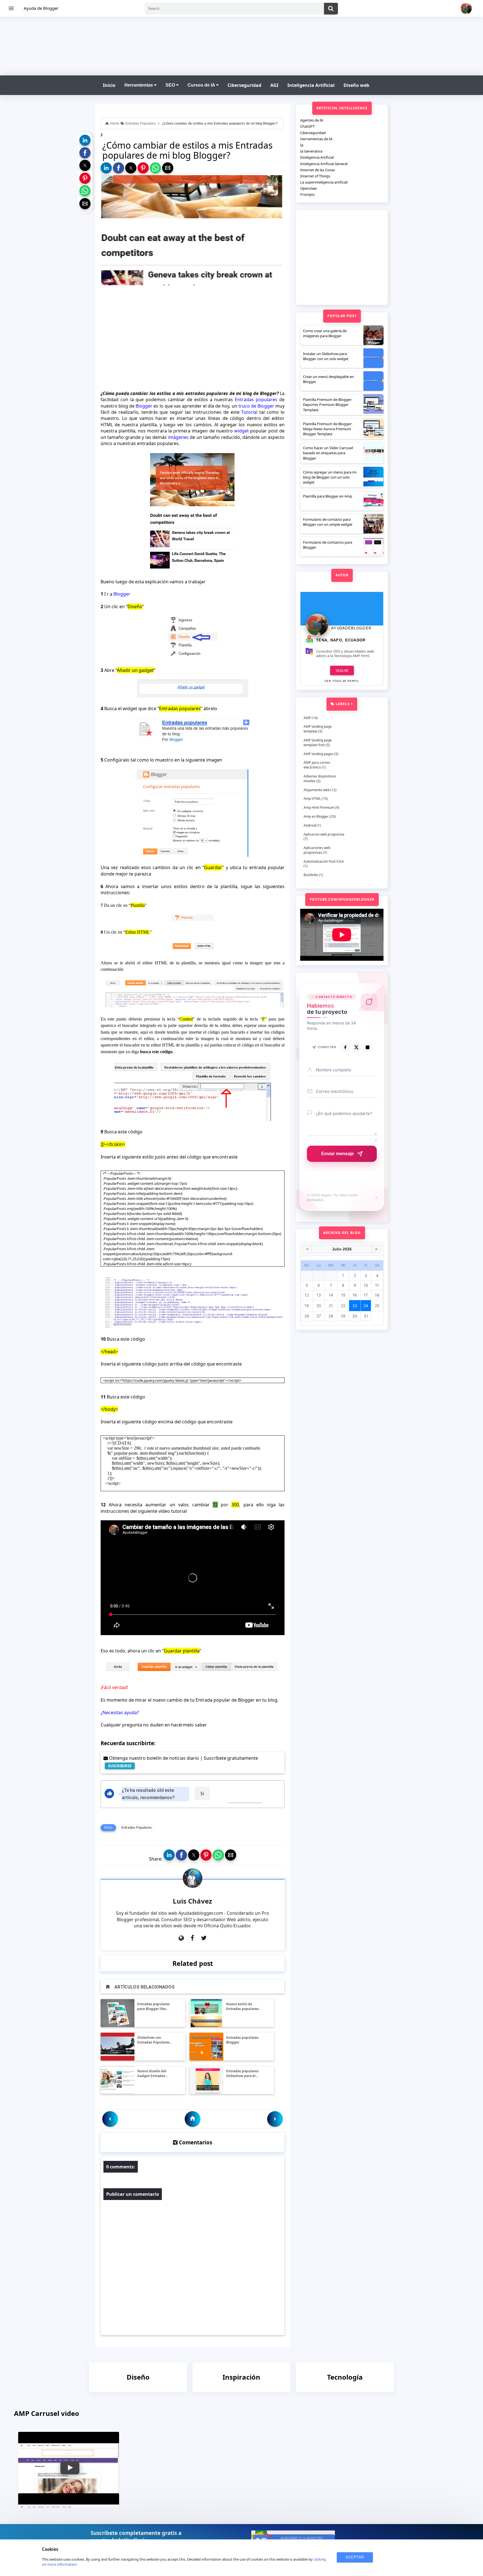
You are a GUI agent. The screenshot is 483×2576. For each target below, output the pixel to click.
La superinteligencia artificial (324, 182)
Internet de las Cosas (318, 170)
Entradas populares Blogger (242, 2040)
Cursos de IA (202, 85)
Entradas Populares (137, 1827)
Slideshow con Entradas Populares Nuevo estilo (153, 2040)
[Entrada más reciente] (110, 2119)
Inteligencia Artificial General (324, 164)
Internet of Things (315, 176)
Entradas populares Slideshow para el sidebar (242, 2074)
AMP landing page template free (318, 743)
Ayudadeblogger (351, 628)
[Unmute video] (193, 1578)
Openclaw (308, 188)
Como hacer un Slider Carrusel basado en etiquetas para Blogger (328, 453)
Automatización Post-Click (324, 861)
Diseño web (356, 85)
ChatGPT (307, 126)
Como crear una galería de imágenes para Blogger (325, 333)
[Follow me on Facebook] (192, 1938)
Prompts (307, 194)
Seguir (342, 670)
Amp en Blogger (316, 816)
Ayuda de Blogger (41, 8)
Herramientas (139, 85)
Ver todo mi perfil (342, 681)
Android (310, 825)
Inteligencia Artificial (311, 85)
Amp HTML (312, 799)
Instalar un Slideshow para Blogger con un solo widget (326, 356)
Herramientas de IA (316, 139)
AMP (307, 718)
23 (355, 1306)
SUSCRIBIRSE (120, 1766)
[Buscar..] (331, 9)
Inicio (109, 85)
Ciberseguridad (244, 85)
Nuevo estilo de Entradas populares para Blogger (242, 2007)
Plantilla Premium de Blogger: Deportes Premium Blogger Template (328, 405)
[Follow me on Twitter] (204, 1938)
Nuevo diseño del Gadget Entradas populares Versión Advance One (152, 2074)
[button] (85, 140)
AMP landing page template (318, 729)
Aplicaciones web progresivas (317, 850)
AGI (274, 85)
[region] (241, 45)
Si (202, 1794)
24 (366, 1306)
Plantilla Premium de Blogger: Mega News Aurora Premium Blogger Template (328, 429)
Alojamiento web (317, 790)
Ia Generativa (311, 151)
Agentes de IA (312, 120)
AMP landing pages (319, 754)
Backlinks (311, 875)
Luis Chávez (192, 1901)
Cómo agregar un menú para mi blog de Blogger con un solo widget (330, 477)
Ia (302, 145)
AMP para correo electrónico (317, 765)
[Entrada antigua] (275, 2119)
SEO (171, 85)
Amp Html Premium (319, 807)
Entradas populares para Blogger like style (153, 2007)
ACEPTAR (355, 2557)
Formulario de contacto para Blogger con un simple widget (328, 522)
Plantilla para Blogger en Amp (328, 496)
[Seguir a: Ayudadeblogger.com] (181, 1938)
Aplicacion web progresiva (324, 834)
